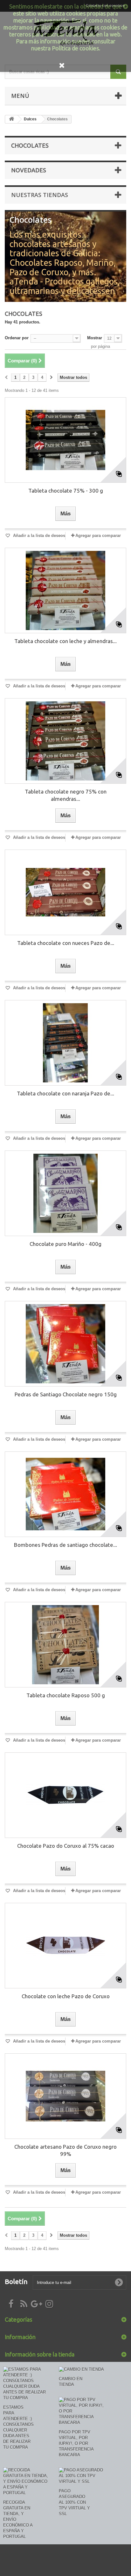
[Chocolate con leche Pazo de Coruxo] (65, 1946)
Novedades (29, 170)
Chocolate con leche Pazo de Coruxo (66, 1996)
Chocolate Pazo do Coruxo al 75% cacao (66, 1846)
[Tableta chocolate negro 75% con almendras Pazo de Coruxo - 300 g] (65, 741)
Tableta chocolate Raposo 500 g (66, 1695)
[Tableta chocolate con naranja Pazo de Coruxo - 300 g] (65, 1043)
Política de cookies (75, 48)
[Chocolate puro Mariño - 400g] (65, 1193)
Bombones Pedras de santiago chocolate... (65, 1545)
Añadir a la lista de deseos (38, 536)
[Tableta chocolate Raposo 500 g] (65, 1645)
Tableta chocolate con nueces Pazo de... (66, 943)
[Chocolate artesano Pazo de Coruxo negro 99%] (65, 2096)
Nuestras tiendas (40, 195)
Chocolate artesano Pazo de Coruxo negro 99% (65, 2150)
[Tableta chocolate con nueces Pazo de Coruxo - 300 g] (65, 892)
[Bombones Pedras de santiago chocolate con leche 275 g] (65, 1494)
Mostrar (95, 338)
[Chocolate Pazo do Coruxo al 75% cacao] (65, 1795)
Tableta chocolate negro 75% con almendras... (66, 795)
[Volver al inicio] (11, 119)
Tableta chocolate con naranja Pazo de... (65, 1093)
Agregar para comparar (98, 536)
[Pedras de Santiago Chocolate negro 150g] (65, 1344)
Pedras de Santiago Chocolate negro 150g (66, 1394)
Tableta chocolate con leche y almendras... (65, 641)
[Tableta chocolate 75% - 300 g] (65, 440)
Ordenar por (17, 338)
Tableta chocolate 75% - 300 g (66, 491)
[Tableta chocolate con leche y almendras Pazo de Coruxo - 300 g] (65, 590)
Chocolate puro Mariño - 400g (65, 1244)
